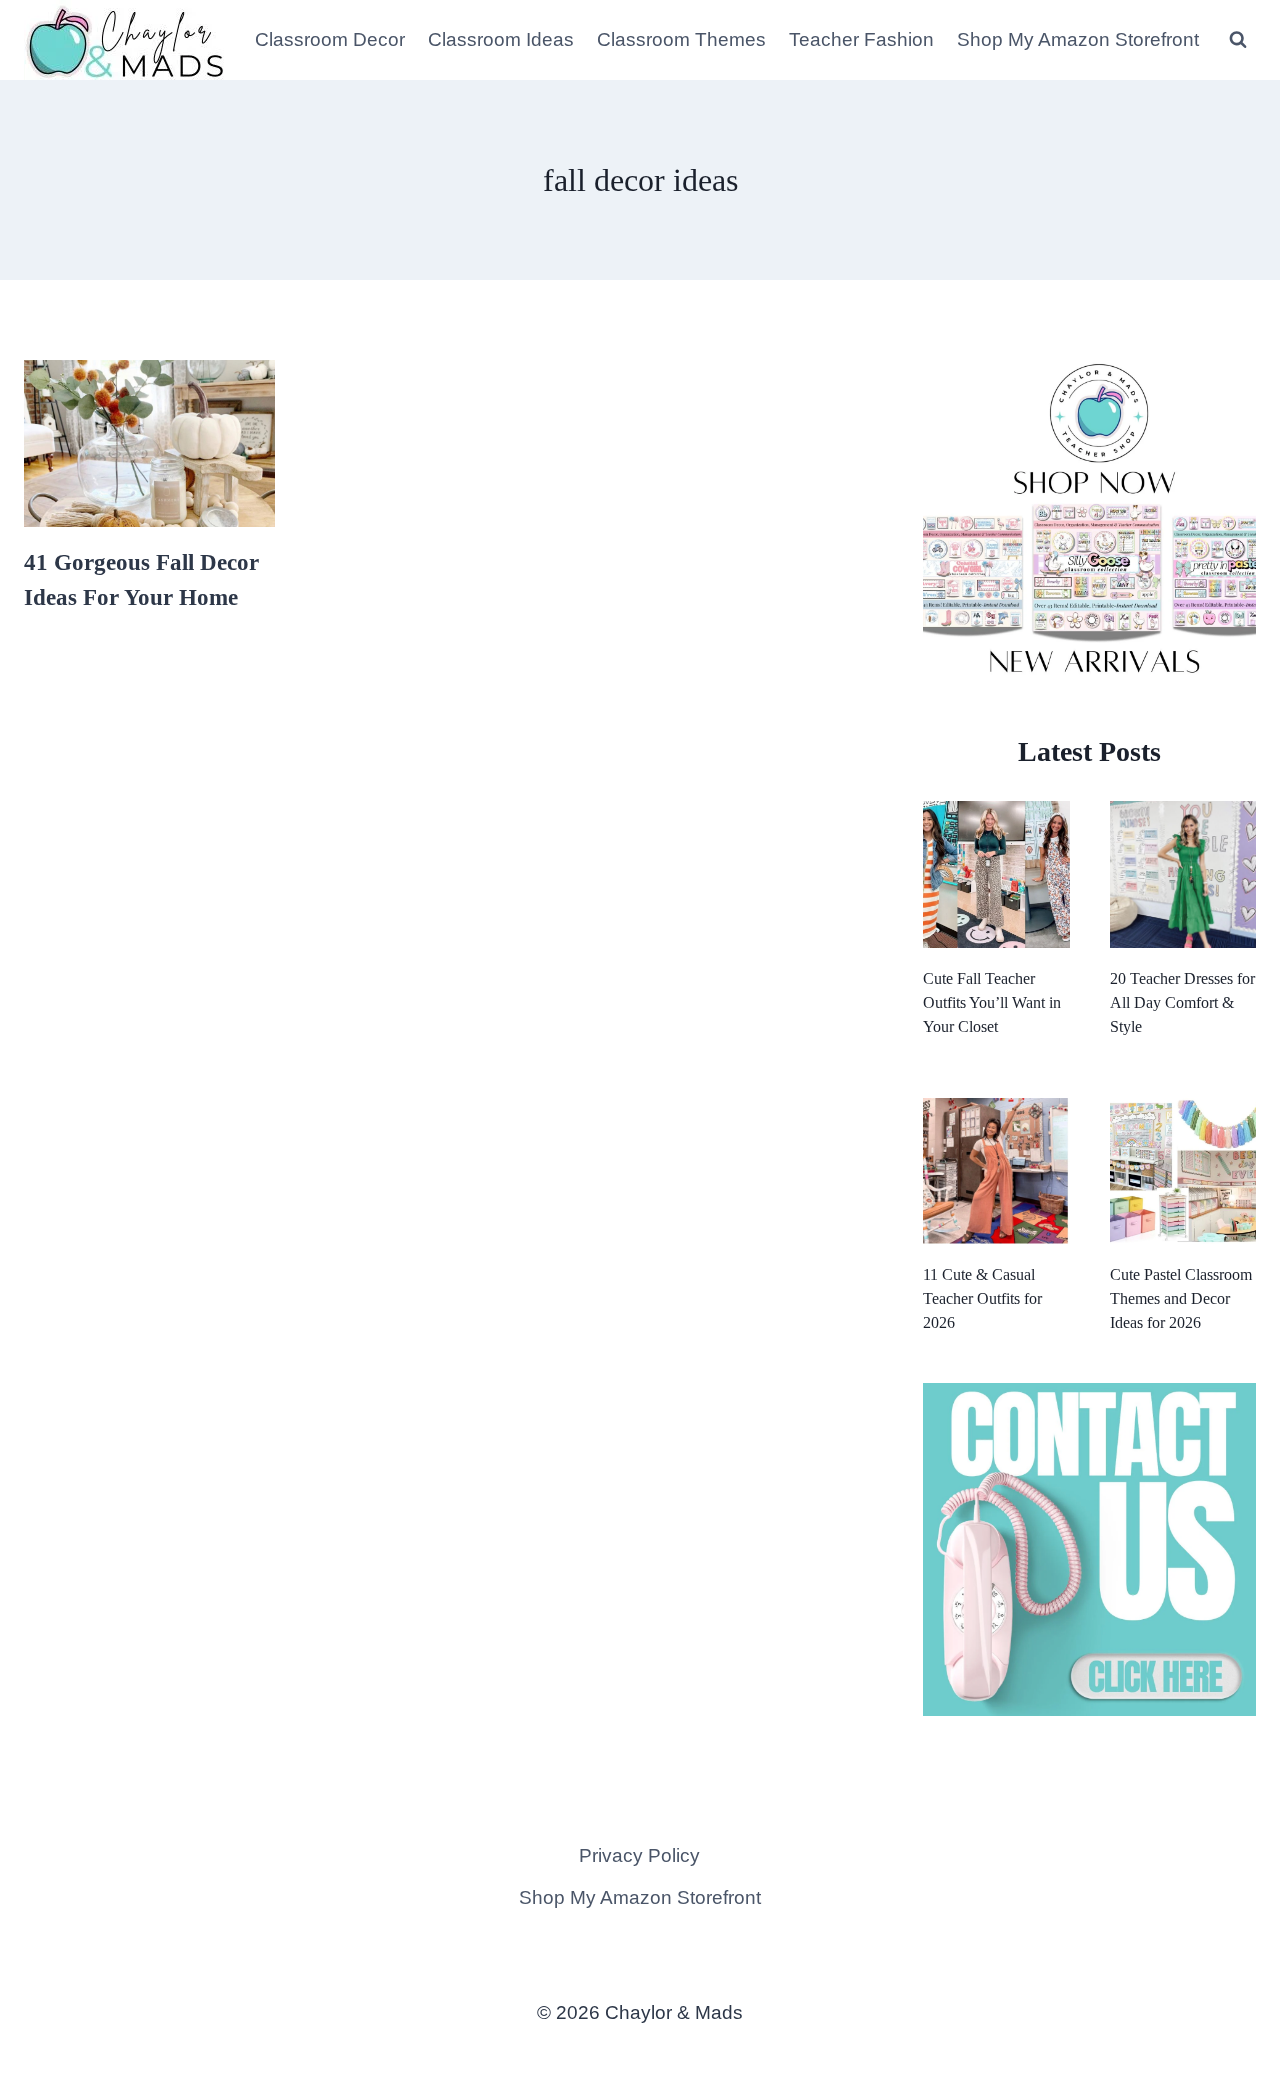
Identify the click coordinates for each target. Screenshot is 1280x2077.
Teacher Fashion (861, 39)
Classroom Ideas (501, 39)
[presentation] (149, 443)
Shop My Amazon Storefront (1078, 39)
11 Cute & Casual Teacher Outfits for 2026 (982, 1298)
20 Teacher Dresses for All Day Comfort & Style (1182, 1002)
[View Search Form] (1238, 40)
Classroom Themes (681, 39)
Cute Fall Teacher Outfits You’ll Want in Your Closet (992, 1002)
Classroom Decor (330, 39)
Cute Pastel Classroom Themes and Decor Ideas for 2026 (1181, 1298)
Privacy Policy (639, 1855)
